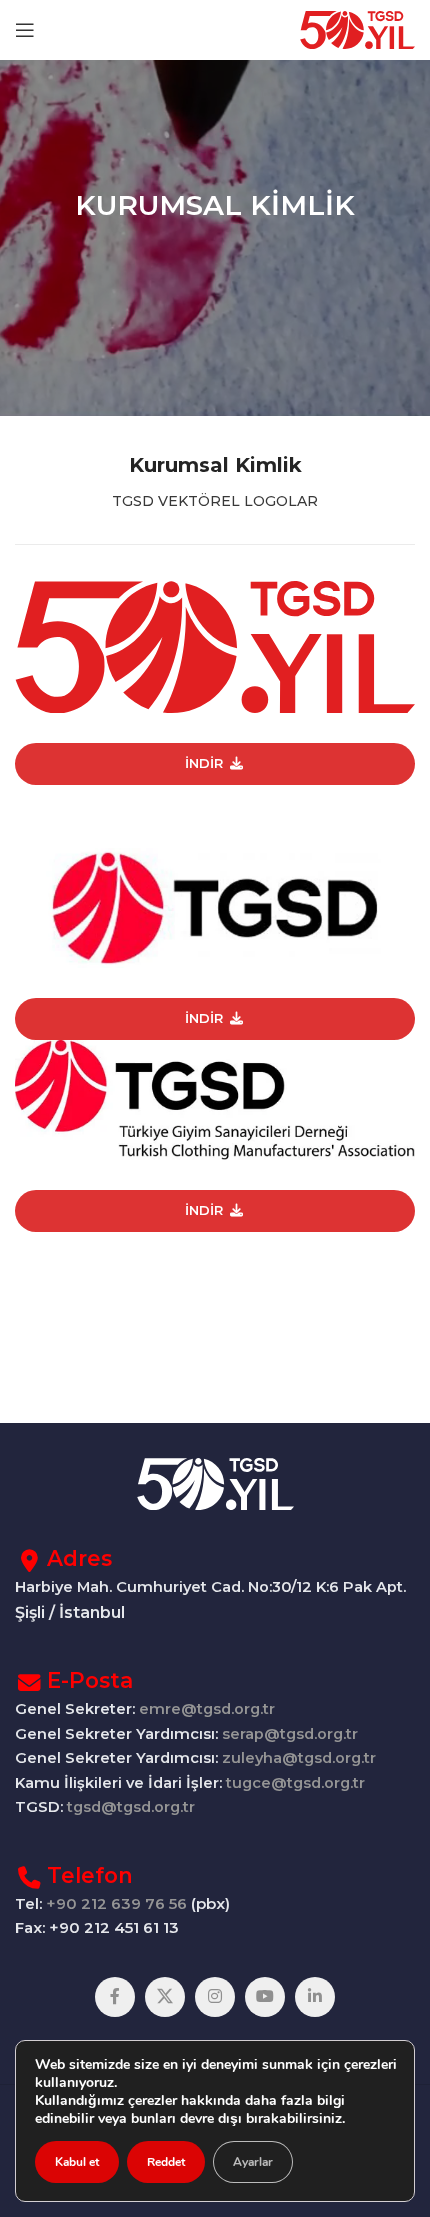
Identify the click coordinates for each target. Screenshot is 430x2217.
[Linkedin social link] (315, 1997)
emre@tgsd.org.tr (207, 1709)
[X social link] (165, 1997)
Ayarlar (253, 2162)
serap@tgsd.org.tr (290, 1734)
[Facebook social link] (115, 1997)
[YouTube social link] (265, 1997)
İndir (204, 763)
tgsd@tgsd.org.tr (131, 1807)
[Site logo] (357, 28)
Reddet (166, 2162)
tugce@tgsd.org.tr (293, 1783)
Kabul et (77, 2162)
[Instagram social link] (215, 1997)
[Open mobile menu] (25, 30)
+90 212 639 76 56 (116, 1903)
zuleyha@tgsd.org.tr (299, 1758)
